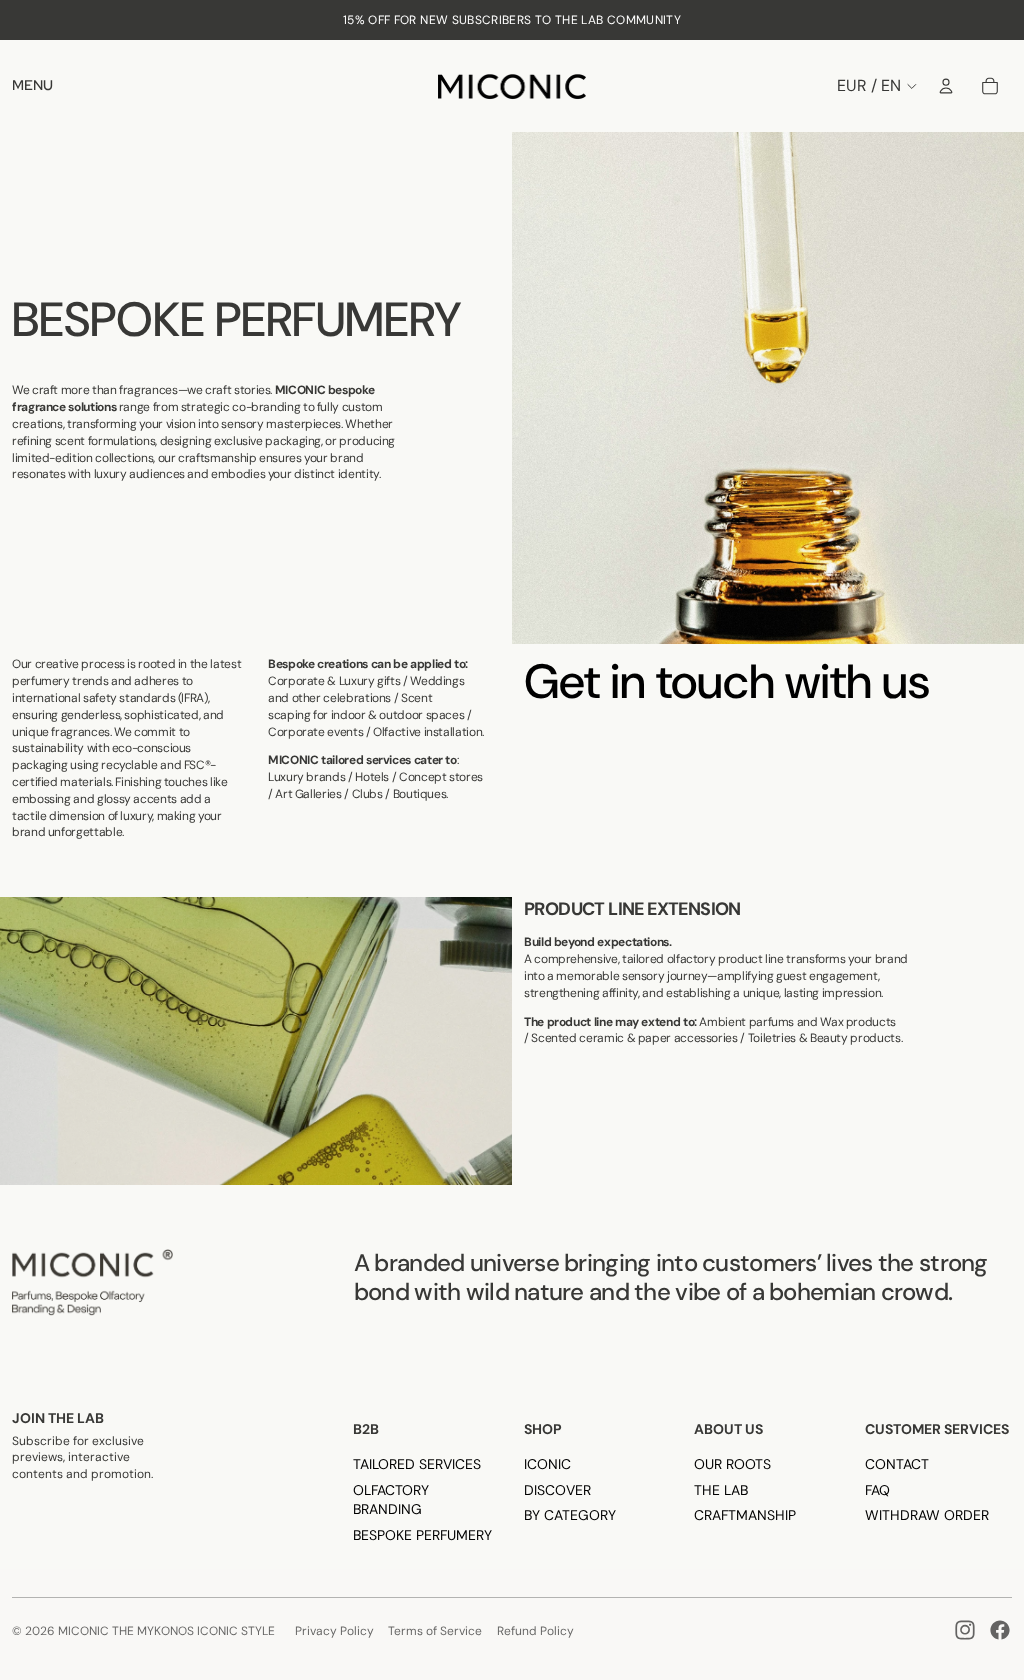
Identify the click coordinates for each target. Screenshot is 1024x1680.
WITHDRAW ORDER (927, 1515)
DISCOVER (557, 1490)
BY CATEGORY (570, 1515)
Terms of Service (435, 1631)
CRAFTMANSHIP (745, 1515)
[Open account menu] (946, 86)
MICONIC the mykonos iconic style (166, 1631)
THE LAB (721, 1490)
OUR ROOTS (732, 1464)
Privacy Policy (334, 1631)
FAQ (877, 1490)
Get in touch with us (727, 681)
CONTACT (897, 1464)
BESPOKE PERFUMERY (422, 1535)
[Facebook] (1000, 1630)
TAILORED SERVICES (417, 1464)
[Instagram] (965, 1630)
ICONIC (547, 1464)
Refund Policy (535, 1631)
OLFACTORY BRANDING (391, 1500)
